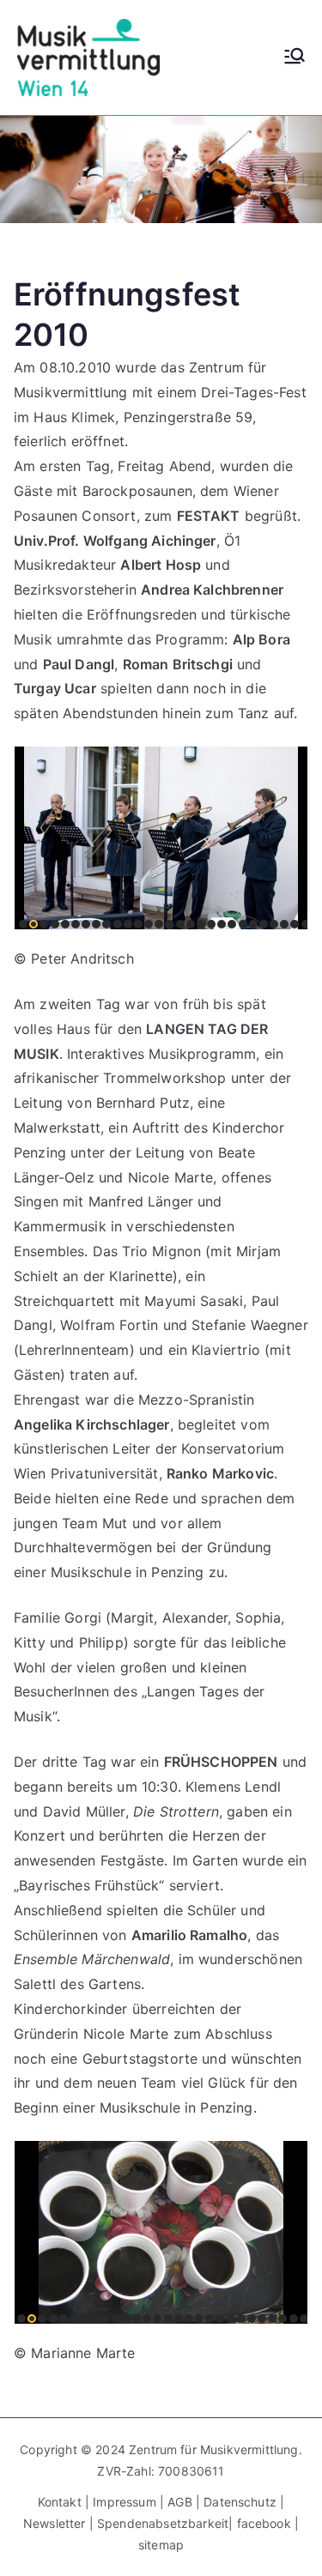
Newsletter (55, 2523)
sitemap (161, 2545)
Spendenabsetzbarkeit (163, 2523)
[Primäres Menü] (295, 57)
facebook (264, 2523)
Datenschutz (240, 2502)
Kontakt (60, 2502)
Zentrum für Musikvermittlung (213, 2449)
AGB (179, 2502)
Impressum (126, 2502)
